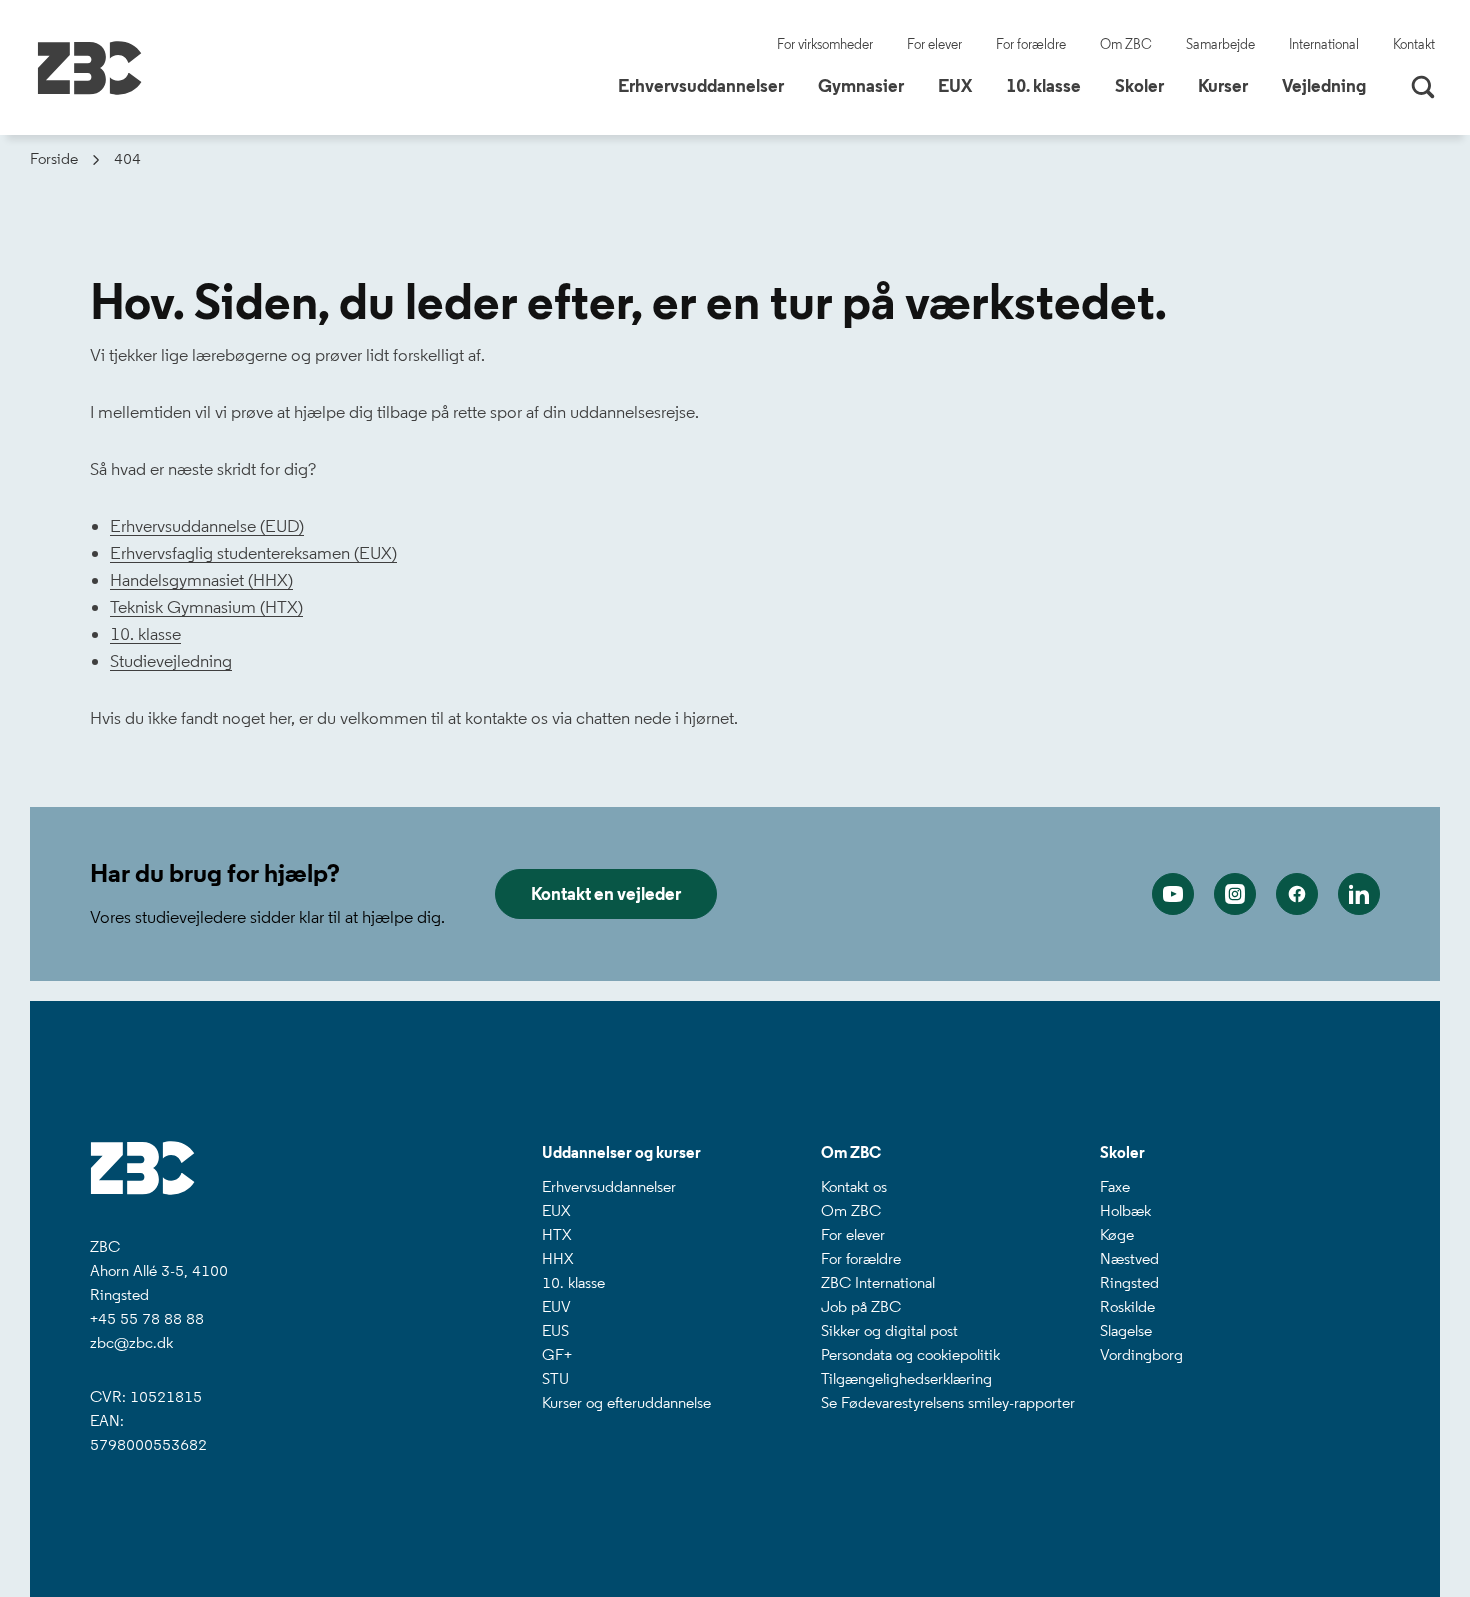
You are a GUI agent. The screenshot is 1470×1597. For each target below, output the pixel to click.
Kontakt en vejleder (606, 894)
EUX (556, 1210)
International (1324, 44)
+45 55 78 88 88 (147, 1318)
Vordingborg (1141, 1354)
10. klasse (145, 634)
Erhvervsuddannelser (609, 1186)
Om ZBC (1126, 44)
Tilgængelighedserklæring (906, 1378)
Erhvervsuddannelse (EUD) (207, 526)
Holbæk (1125, 1210)
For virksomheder (825, 44)
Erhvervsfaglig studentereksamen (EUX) (253, 553)
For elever (934, 44)
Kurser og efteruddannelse (626, 1402)
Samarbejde (1220, 44)
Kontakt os (854, 1186)
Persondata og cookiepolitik (910, 1354)
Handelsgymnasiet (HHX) (201, 580)
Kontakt (1414, 44)
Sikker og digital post (889, 1330)
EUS (555, 1330)
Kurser (1223, 86)
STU (555, 1378)
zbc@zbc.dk (131, 1342)
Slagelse (1126, 1330)
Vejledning (1324, 86)
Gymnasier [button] (868, 85)
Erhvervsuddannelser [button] (708, 85)
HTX (556, 1234)
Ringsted (1129, 1282)
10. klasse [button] (1051, 85)
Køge (1117, 1234)
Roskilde (1127, 1306)
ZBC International (878, 1282)
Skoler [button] (1147, 85)
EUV (556, 1306)
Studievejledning (171, 661)
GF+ (557, 1354)
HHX (557, 1258)
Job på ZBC (861, 1306)
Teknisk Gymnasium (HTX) (206, 607)
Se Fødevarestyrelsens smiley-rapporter (948, 1402)
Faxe (1115, 1186)
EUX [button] (962, 85)
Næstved (1129, 1258)
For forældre (1031, 44)
